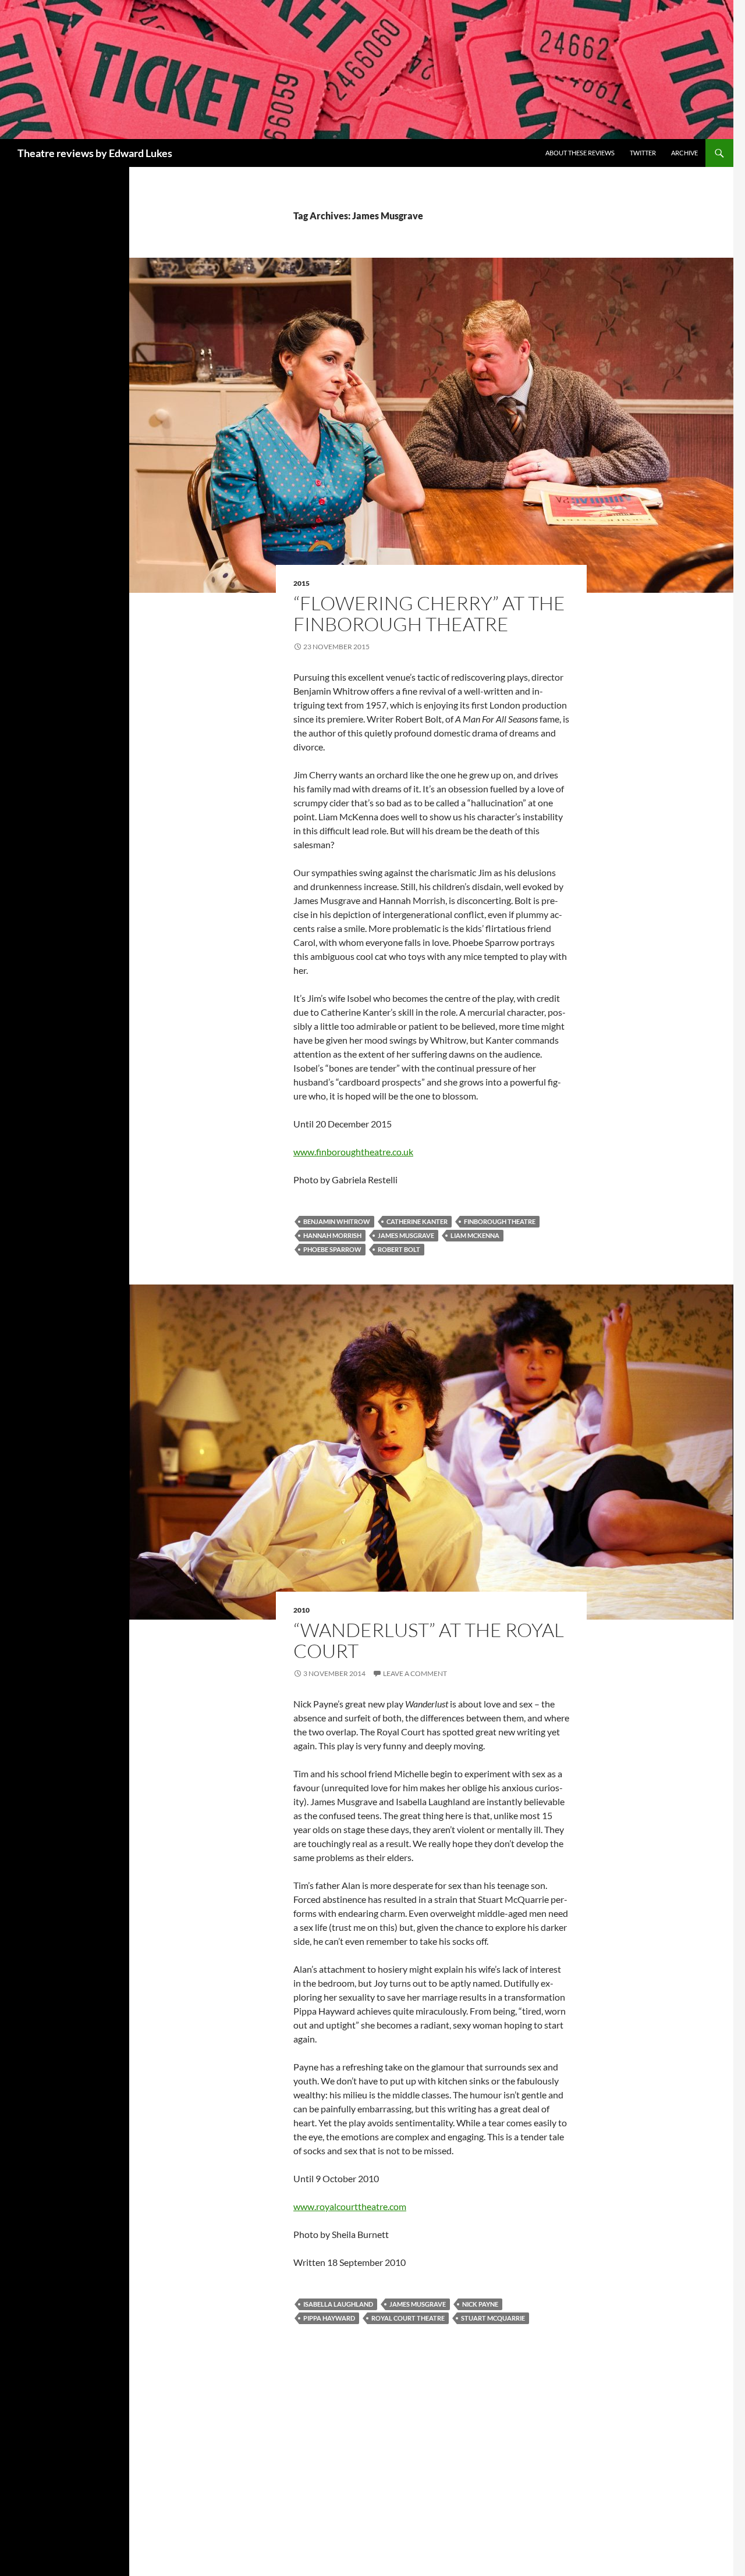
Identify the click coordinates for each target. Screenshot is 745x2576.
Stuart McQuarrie (493, 2318)
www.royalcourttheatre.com (350, 2206)
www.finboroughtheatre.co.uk (353, 1152)
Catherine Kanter (417, 1221)
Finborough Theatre (500, 1221)
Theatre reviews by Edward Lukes (95, 153)
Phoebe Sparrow (332, 1249)
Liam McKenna (475, 1235)
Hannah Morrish (332, 1235)
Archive (684, 153)
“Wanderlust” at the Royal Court (429, 1640)
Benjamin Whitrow (337, 1221)
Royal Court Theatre (408, 2318)
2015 (301, 583)
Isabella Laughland (338, 2304)
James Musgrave (406, 1235)
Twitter (643, 153)
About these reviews (580, 153)
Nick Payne (480, 2304)
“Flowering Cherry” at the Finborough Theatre (429, 613)
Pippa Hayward (329, 2318)
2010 (301, 1610)
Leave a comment (415, 1673)
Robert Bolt (399, 1249)
